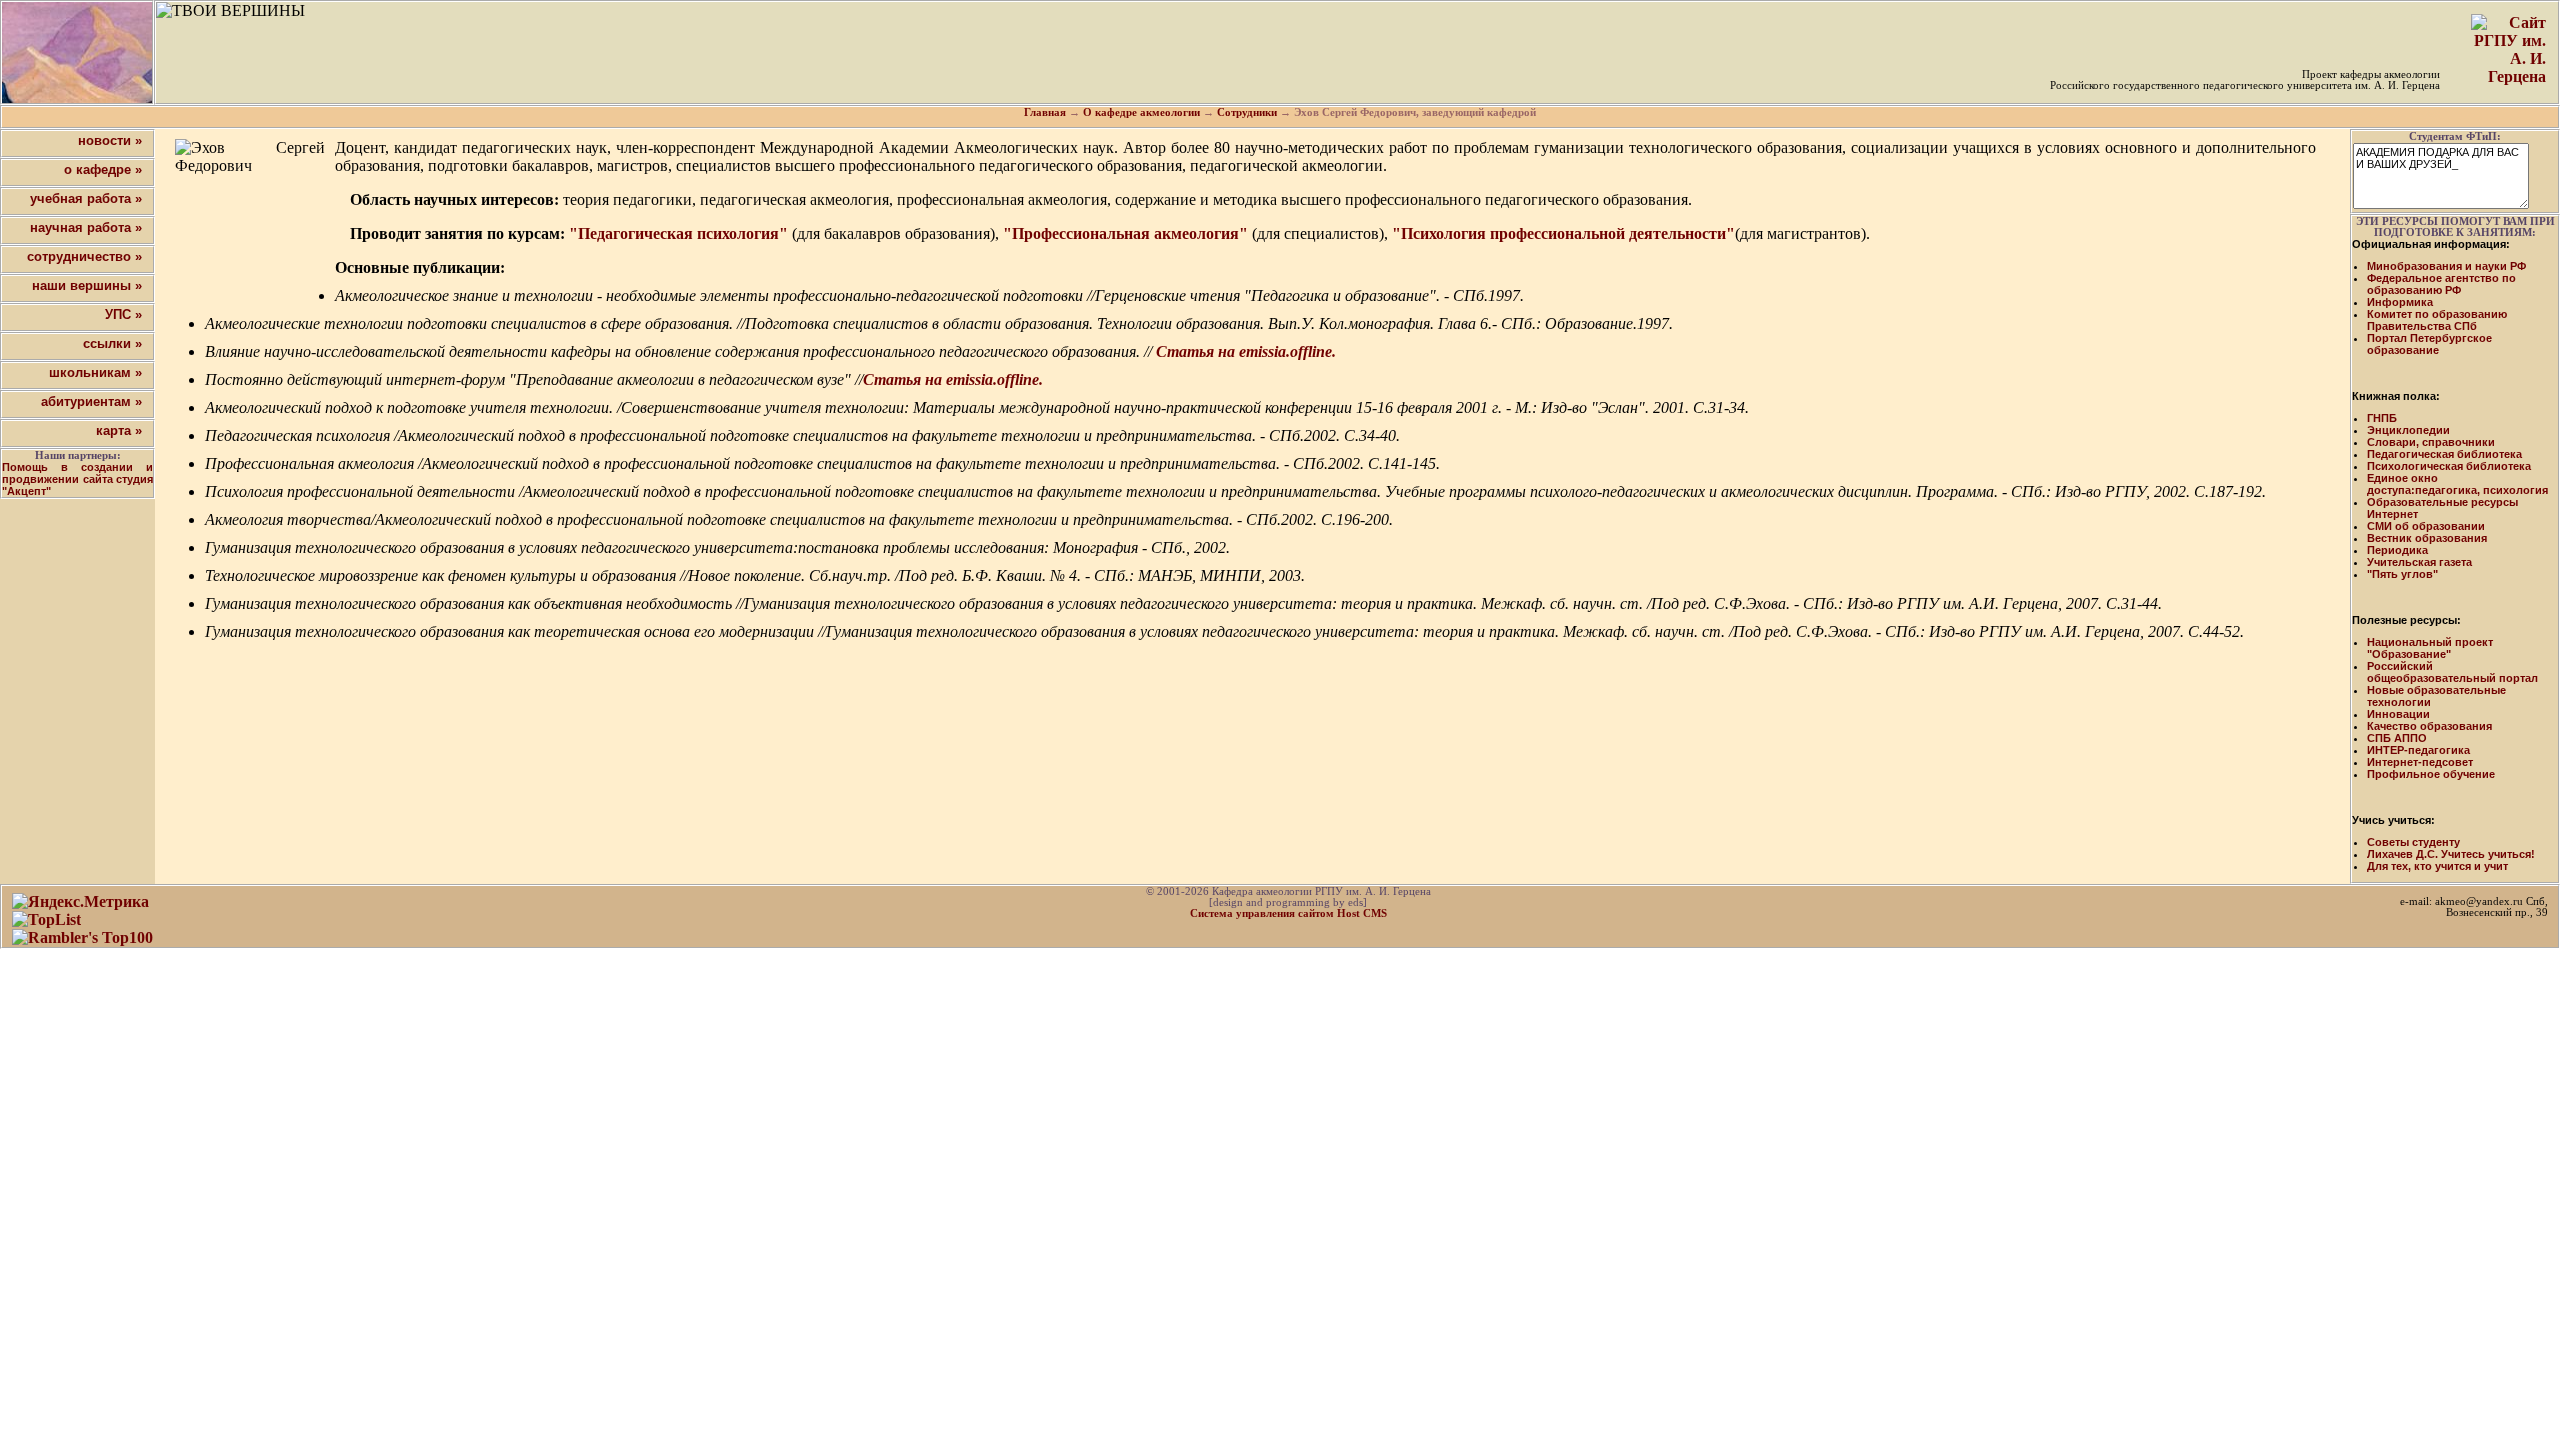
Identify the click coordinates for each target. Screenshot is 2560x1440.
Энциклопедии (2408, 430)
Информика (2400, 302)
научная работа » (86, 227)
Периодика (2397, 550)
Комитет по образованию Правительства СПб (2437, 320)
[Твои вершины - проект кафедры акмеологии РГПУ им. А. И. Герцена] (77, 52)
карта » (119, 430)
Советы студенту (2413, 842)
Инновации (2398, 714)
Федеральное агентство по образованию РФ (2441, 284)
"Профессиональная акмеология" (1125, 233)
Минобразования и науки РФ (2446, 266)
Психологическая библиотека (2449, 466)
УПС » (123, 314)
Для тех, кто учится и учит (2437, 866)
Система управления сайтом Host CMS (1288, 913)
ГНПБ (2382, 418)
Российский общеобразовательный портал (2452, 672)
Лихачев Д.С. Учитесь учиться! (2451, 854)
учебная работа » (86, 198)
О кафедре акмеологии (1141, 112)
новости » (110, 140)
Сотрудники (1247, 112)
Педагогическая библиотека (2444, 454)
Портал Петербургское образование (2429, 344)
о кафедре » (103, 169)
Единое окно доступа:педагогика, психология (2457, 484)
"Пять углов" (2402, 574)
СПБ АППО (2397, 738)
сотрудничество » (84, 256)
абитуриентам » (91, 401)
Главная (1045, 112)
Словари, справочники (2431, 442)
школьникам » (95, 372)
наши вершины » (87, 285)
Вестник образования (2427, 538)
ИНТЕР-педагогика (2418, 750)
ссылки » (112, 343)
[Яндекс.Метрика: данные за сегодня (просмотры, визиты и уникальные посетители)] (80, 902)
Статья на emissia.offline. (1246, 351)
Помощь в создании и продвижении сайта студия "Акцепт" (77, 479)
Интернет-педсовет (2420, 762)
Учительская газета (2419, 562)
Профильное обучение (2431, 774)
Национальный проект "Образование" (2430, 648)
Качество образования (2429, 726)
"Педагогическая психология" (678, 233)
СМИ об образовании (2426, 526)
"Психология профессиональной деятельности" (1563, 233)
